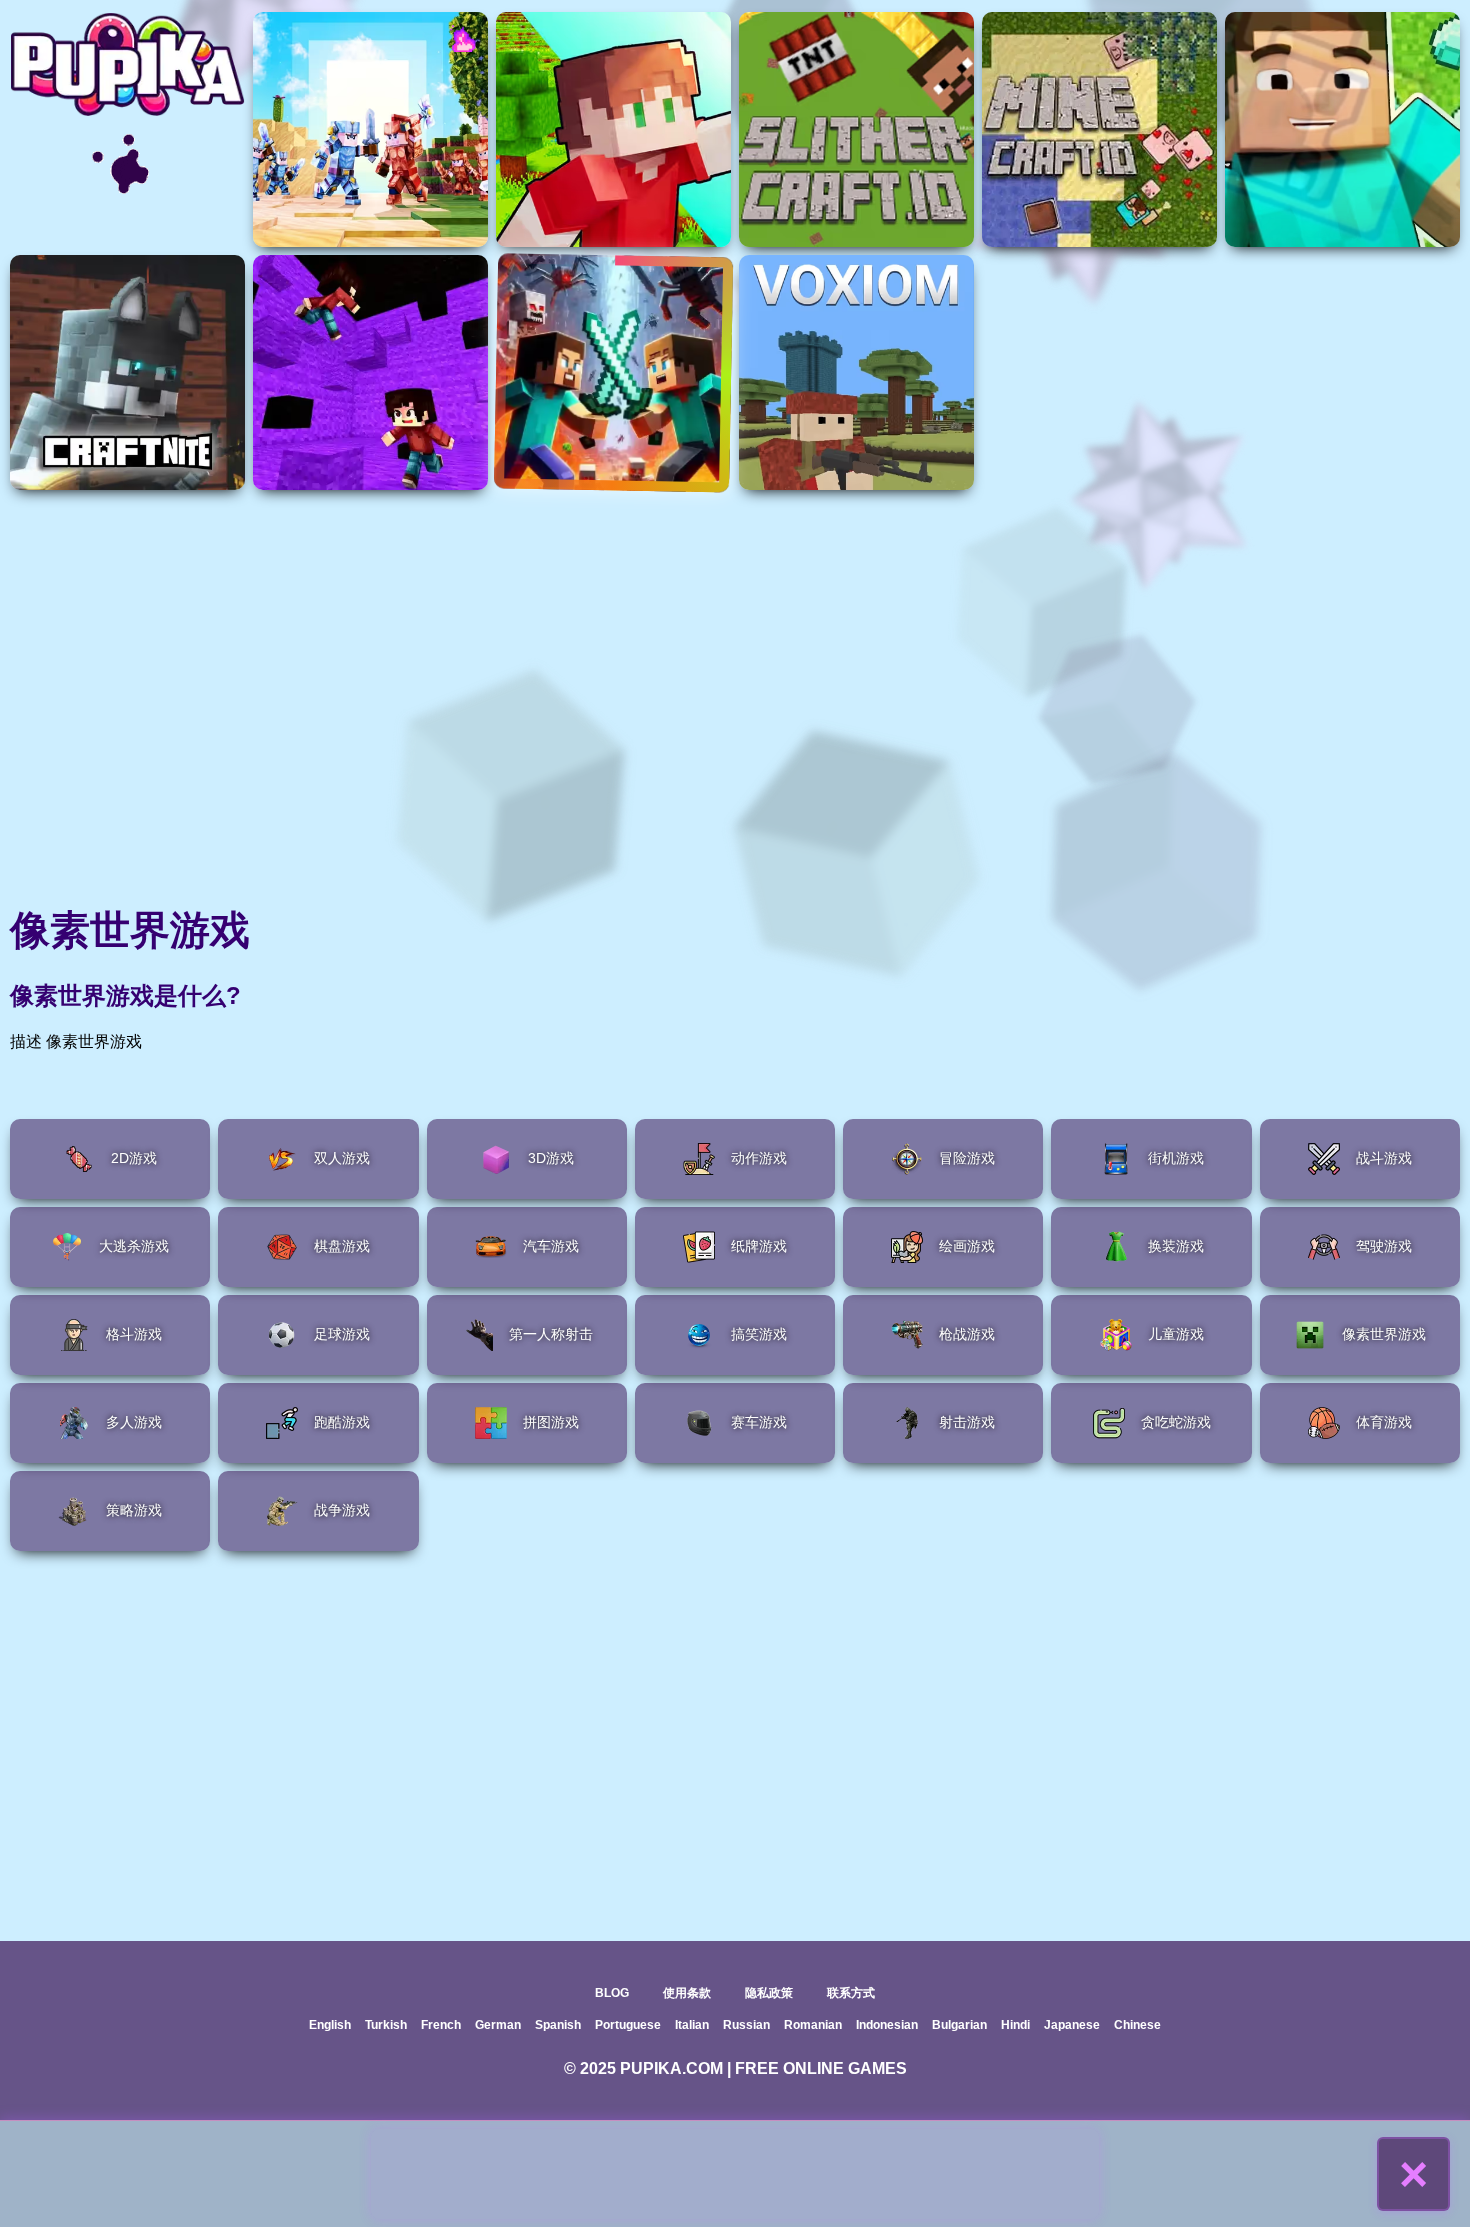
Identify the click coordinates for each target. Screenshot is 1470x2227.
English (330, 2025)
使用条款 (687, 1993)
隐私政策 (769, 1993)
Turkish (386, 2025)
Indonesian (887, 2025)
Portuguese (628, 2025)
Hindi (1015, 2025)
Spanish (558, 2025)
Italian (692, 2025)
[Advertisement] (735, 2174)
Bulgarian (959, 2025)
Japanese (1072, 2025)
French (441, 2025)
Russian (746, 2025)
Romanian (813, 2025)
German (498, 2025)
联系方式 (851, 1993)
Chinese (1137, 2025)
